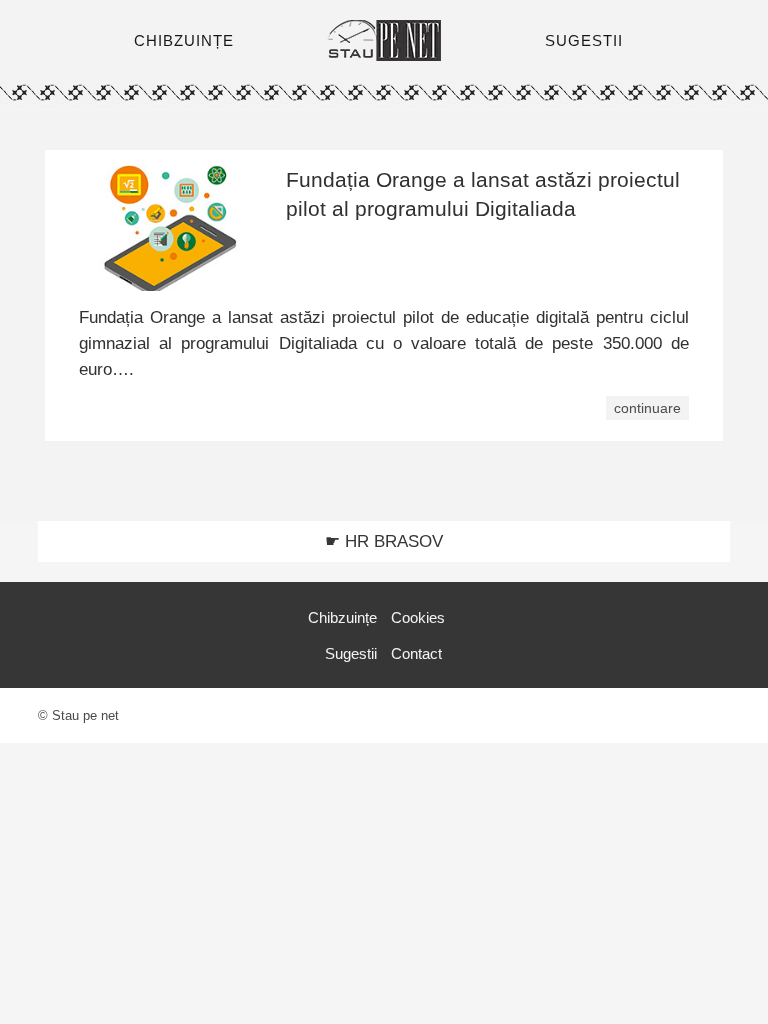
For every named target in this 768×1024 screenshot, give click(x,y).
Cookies (418, 617)
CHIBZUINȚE (184, 40)
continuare (647, 408)
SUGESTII (584, 40)
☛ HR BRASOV (384, 541)
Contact (416, 653)
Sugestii (351, 653)
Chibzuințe (342, 617)
